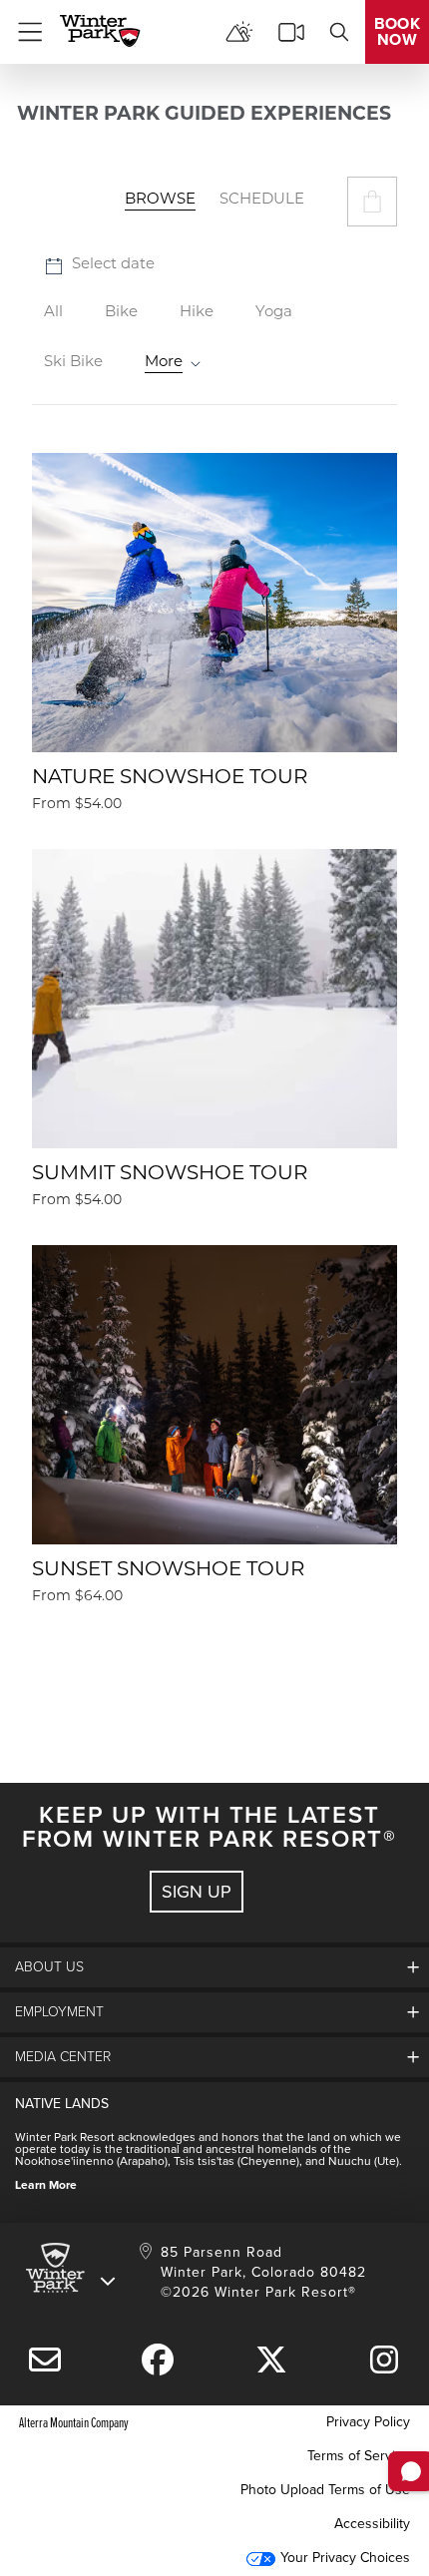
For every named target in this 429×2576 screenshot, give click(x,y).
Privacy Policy (368, 2422)
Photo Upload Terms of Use (325, 2490)
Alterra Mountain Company (74, 2422)
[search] (339, 32)
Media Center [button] (63, 2057)
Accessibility (372, 2524)
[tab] (160, 202)
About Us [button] (49, 1967)
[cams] (291, 32)
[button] (372, 202)
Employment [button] (59, 2012)
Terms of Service (359, 2456)
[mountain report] (239, 32)
